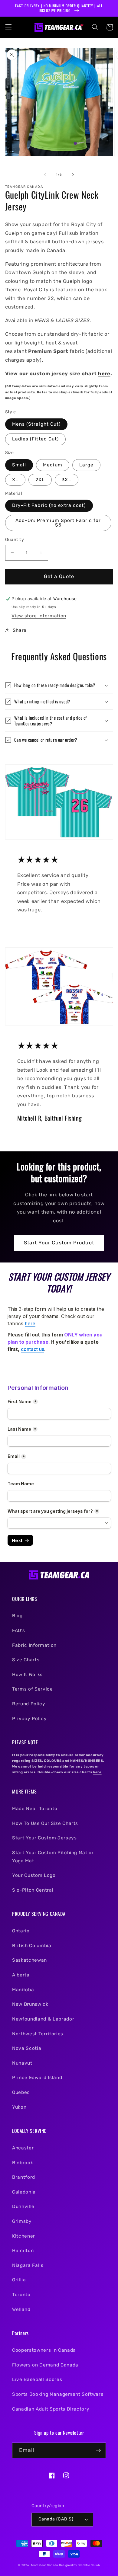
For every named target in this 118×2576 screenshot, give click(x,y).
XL (15, 480)
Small (19, 465)
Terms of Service (33, 1689)
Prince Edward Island (37, 2078)
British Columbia (32, 1946)
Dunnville (23, 2206)
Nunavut (22, 2063)
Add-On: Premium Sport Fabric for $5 (58, 523)
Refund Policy (29, 1704)
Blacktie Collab (89, 2565)
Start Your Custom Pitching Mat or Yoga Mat (53, 1857)
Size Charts (26, 1660)
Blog (17, 1616)
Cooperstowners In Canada (44, 2350)
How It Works (27, 1675)
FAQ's (18, 1630)
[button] (8, 27)
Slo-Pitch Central (33, 1890)
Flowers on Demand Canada (45, 2365)
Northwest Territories (38, 2034)
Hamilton (23, 2251)
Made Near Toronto (35, 1809)
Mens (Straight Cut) (36, 424)
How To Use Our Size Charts (45, 1823)
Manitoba (23, 1990)
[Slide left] (45, 175)
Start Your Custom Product (59, 1243)
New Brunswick (30, 2004)
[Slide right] (73, 175)
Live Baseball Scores (37, 2379)
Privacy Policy (29, 1719)
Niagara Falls (28, 2265)
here (104, 374)
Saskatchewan (29, 1960)
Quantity (15, 540)
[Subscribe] (98, 2450)
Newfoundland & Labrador (43, 2019)
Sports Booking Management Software (58, 2394)
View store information (39, 616)
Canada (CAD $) (56, 2519)
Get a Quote (59, 576)
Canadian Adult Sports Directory (51, 2409)
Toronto (21, 2295)
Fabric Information (34, 1645)
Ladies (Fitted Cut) (36, 439)
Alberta (21, 1975)
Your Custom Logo (34, 1875)
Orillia (19, 2280)
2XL (40, 480)
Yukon (19, 2107)
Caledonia (24, 2192)
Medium (53, 465)
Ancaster (23, 2148)
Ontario (21, 1931)
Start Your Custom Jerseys (44, 1838)
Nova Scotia (27, 2048)
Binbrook (23, 2163)
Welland (21, 2309)
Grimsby (22, 2221)
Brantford (24, 2177)
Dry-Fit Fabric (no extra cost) (49, 505)
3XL (66, 480)
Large (87, 465)
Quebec (21, 2092)
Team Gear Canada (44, 2565)
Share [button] (20, 630)
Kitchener (24, 2236)
